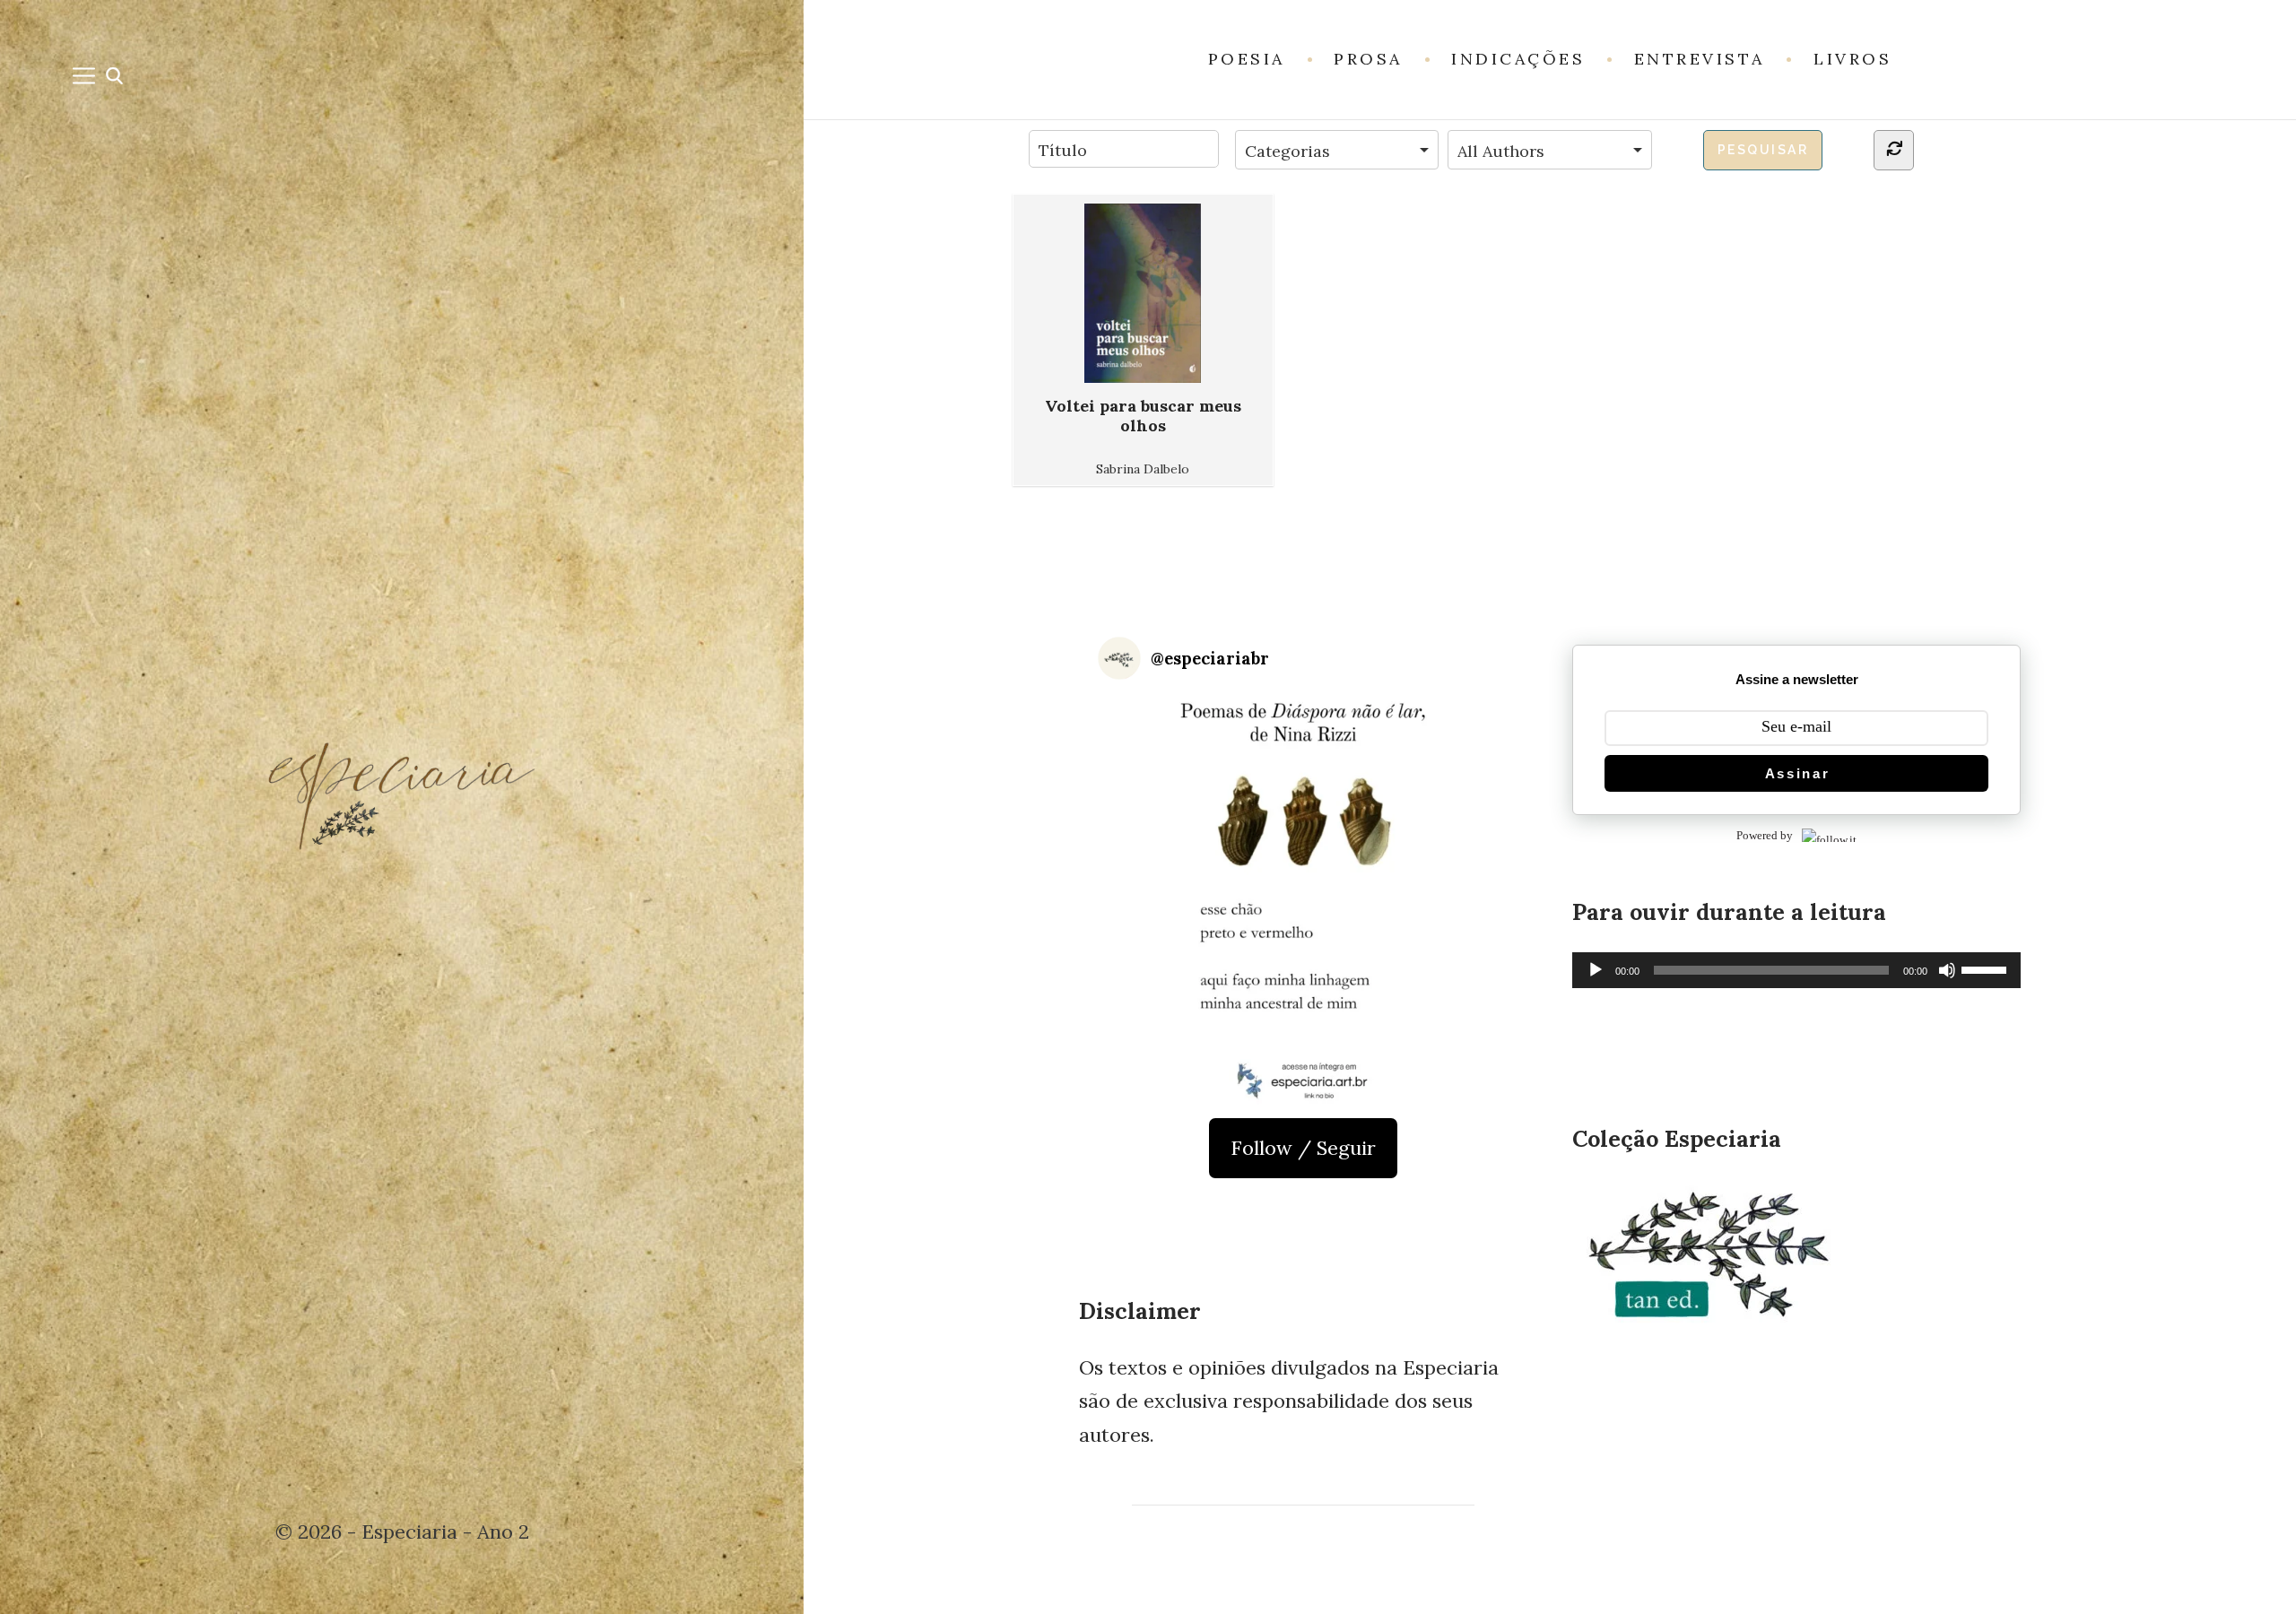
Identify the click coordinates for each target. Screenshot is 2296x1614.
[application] (1796, 970)
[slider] (1987, 968)
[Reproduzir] (1596, 970)
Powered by (1765, 835)
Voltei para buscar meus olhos (1143, 416)
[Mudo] (1947, 970)
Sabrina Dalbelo (1143, 469)
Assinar (1798, 773)
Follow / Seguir (1303, 1148)
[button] (1303, 899)
